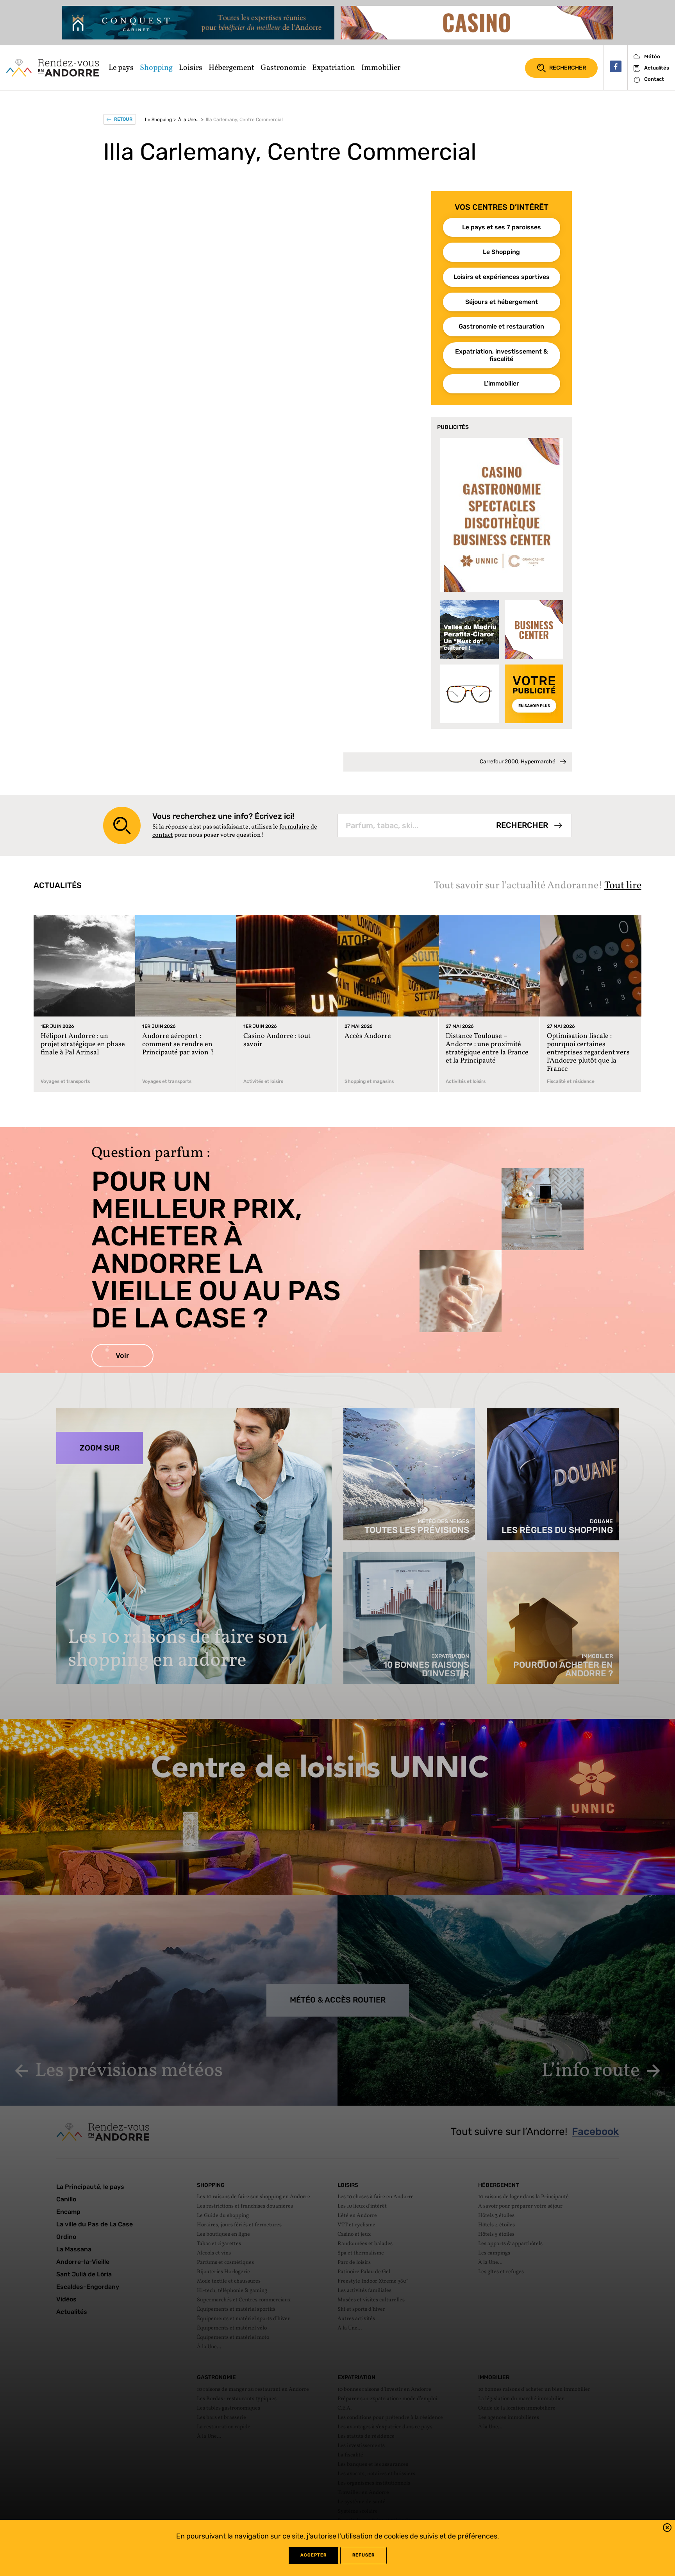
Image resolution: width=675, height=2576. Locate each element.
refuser (363, 2555)
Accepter (313, 2555)
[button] (667, 2529)
